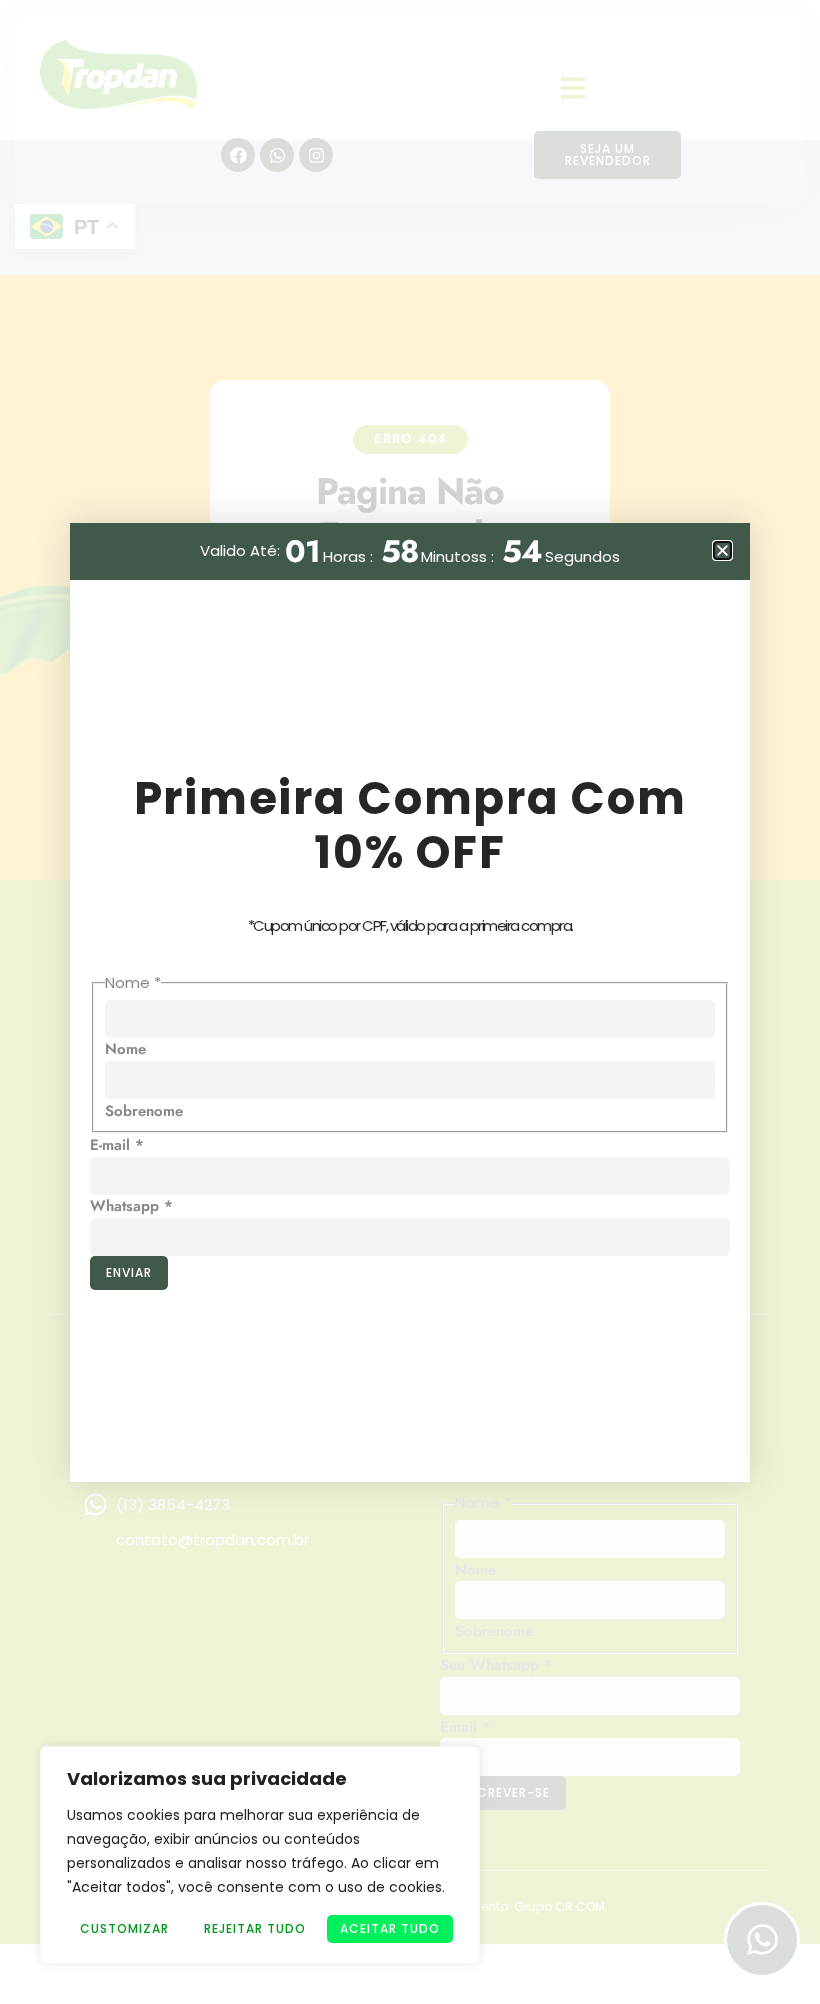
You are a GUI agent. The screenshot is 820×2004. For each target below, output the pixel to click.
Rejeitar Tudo (255, 1928)
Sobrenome (144, 1111)
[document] (410, 1002)
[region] (260, 1855)
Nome (125, 1049)
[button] (722, 550)
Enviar (129, 1272)
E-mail (117, 1145)
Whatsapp (131, 1206)
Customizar (124, 1928)
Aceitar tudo (390, 1928)
